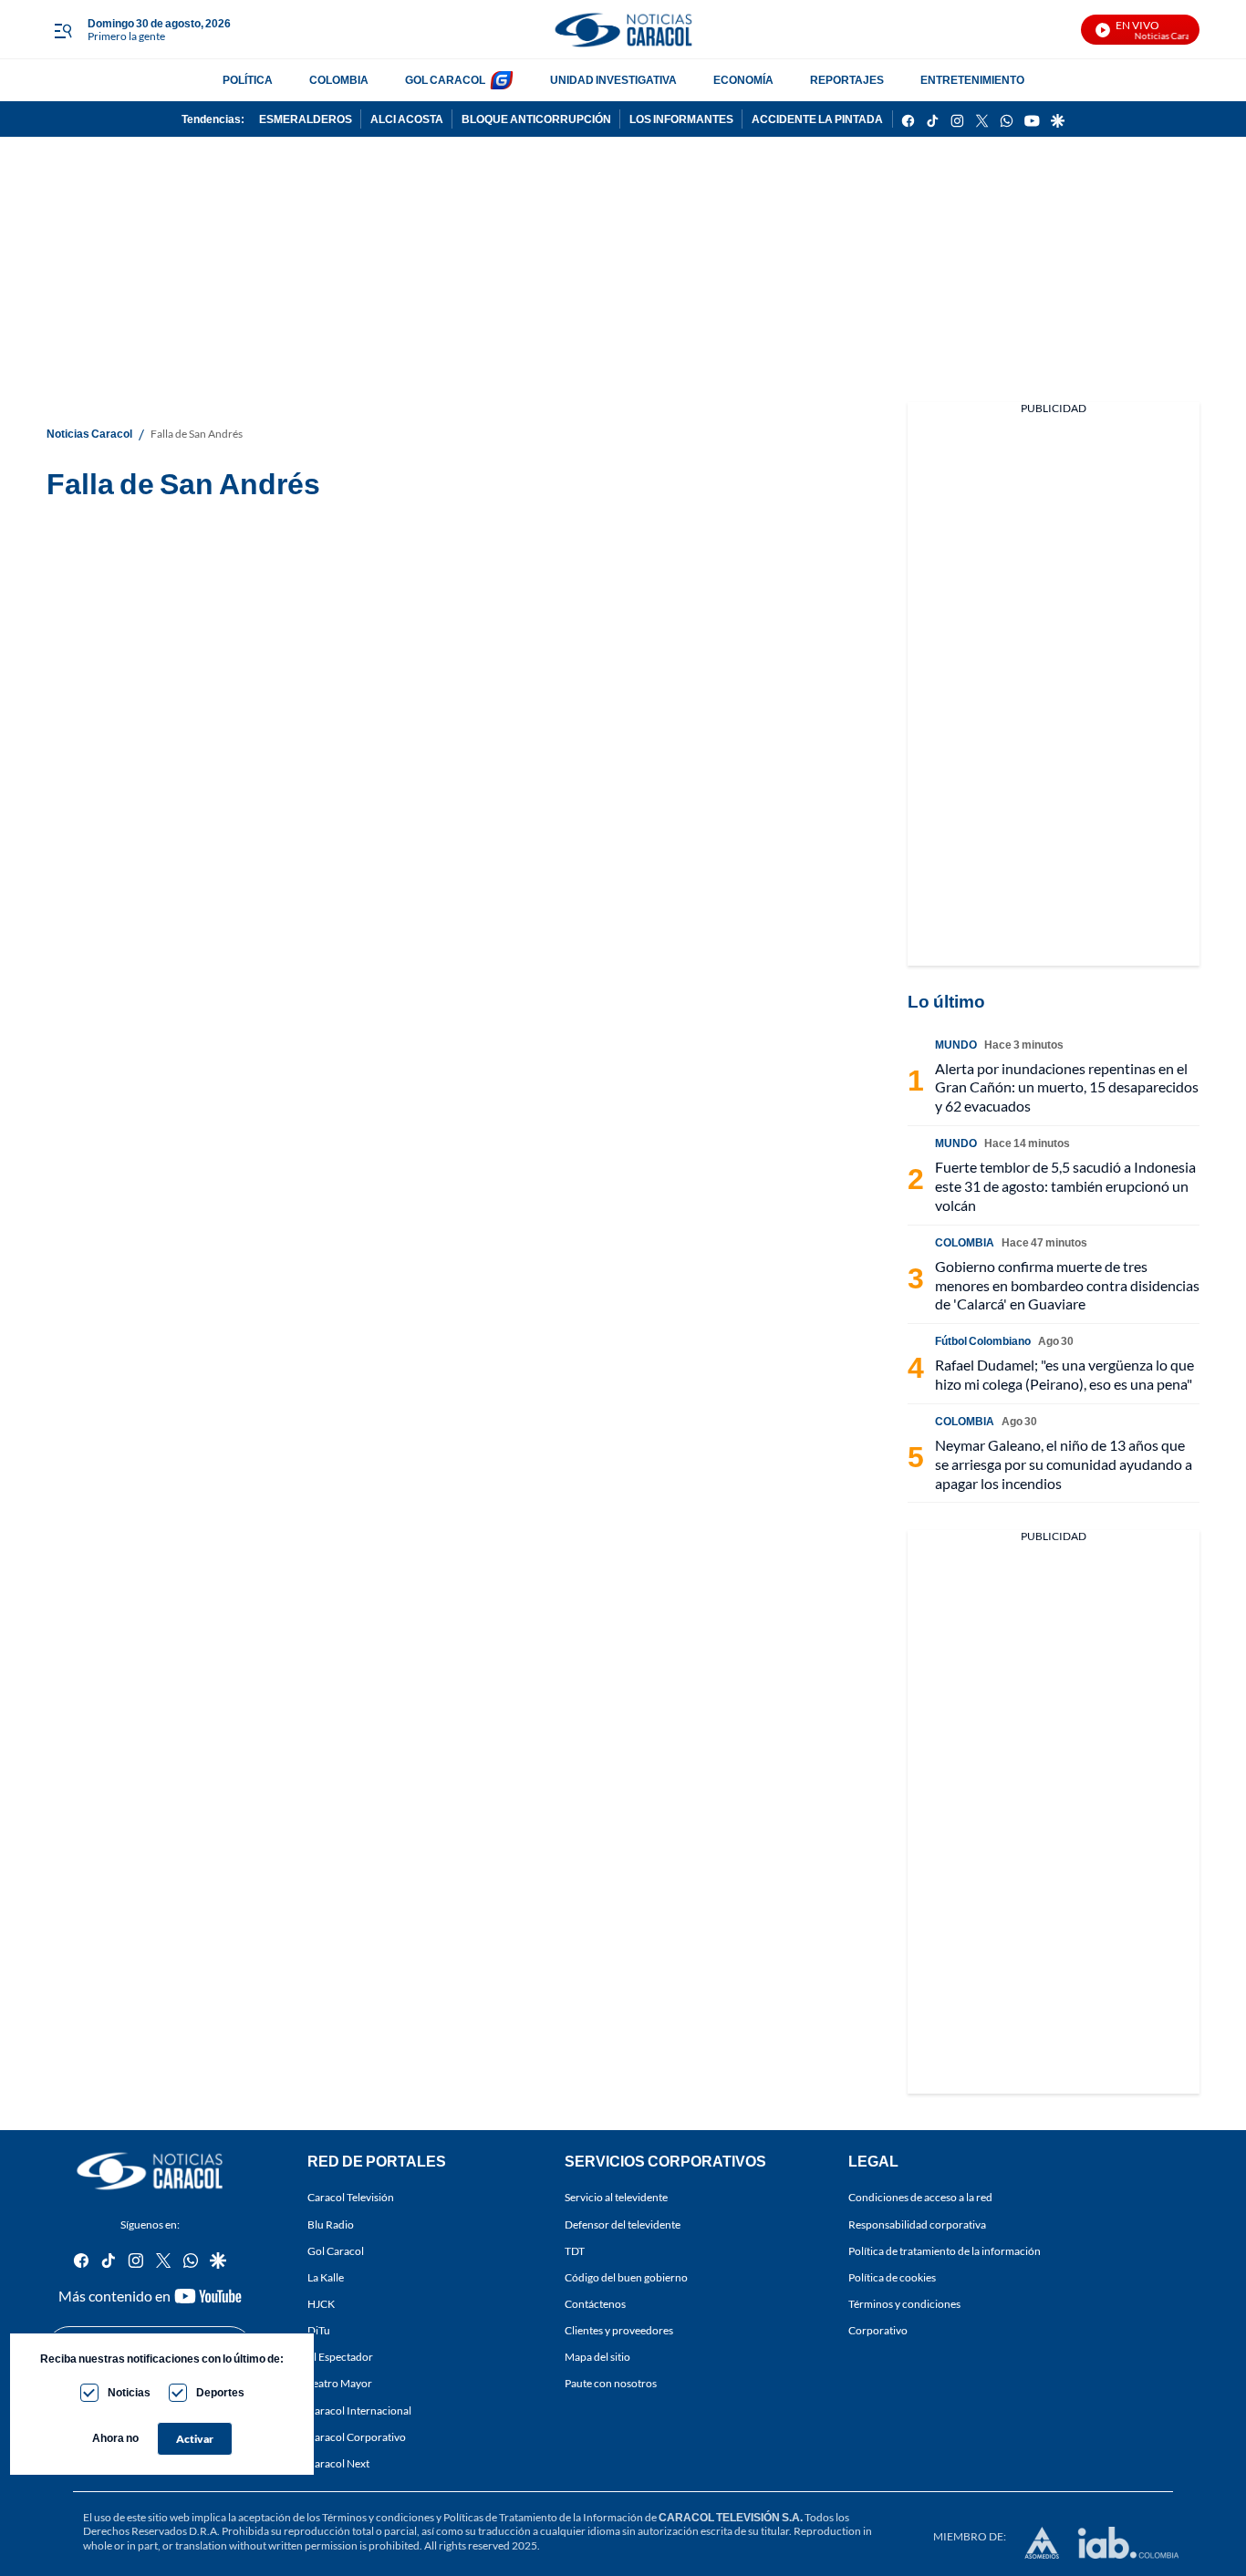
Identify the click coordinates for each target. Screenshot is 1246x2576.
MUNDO (956, 1045)
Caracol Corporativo (357, 2437)
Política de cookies (892, 2277)
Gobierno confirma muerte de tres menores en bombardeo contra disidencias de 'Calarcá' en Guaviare (1067, 1285)
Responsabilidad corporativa (917, 2224)
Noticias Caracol (89, 434)
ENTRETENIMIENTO (972, 80)
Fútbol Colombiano (983, 1341)
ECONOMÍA (743, 80)
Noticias (129, 2392)
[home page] (623, 30)
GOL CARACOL (445, 80)
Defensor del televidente (623, 2224)
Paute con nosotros (611, 2383)
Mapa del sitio (597, 2357)
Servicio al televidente (616, 2197)
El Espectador (340, 2357)
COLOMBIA (339, 80)
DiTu (319, 2330)
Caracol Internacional (359, 2410)
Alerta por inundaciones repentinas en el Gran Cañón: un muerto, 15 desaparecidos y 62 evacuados (1067, 1087)
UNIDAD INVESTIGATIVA (613, 80)
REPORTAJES (847, 80)
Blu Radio (331, 2224)
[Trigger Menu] (62, 30)
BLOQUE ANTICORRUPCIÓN (536, 119)
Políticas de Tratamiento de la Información (543, 2517)
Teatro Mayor (340, 2383)
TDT (575, 2251)
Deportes (220, 2392)
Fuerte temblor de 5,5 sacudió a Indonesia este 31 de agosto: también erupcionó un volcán (1065, 1186)
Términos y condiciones (904, 2304)
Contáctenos (595, 2304)
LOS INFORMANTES (681, 119)
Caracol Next (338, 2463)
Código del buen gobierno (626, 2277)
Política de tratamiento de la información (945, 2251)
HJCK (321, 2304)
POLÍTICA (248, 80)
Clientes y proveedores (619, 2330)
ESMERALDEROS (306, 119)
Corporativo (878, 2330)
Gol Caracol (336, 2251)
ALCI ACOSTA (407, 119)
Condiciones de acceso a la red (920, 2197)
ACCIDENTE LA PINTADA (817, 119)
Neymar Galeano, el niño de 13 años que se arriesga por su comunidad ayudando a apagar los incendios (1064, 1464)
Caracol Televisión (351, 2197)
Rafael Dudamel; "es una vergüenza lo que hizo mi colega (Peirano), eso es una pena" (1064, 1374)
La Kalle (326, 2277)
